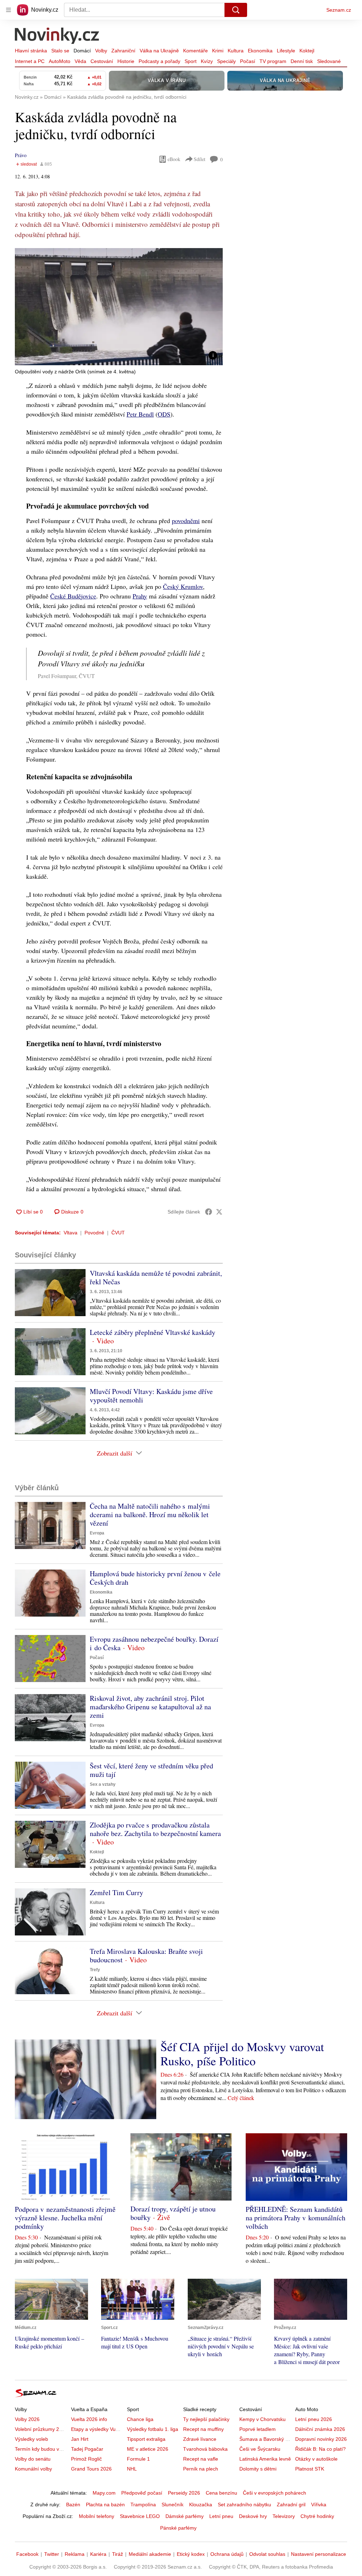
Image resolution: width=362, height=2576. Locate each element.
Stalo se (60, 51)
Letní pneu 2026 (314, 2419)
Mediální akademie (150, 2554)
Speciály (226, 61)
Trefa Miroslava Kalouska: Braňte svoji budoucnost (146, 1955)
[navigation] (8, 10)
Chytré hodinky (317, 2516)
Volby (101, 51)
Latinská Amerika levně (265, 2459)
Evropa (97, 1533)
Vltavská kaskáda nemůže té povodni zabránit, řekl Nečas (156, 1277)
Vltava (71, 1233)
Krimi (218, 51)
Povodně (94, 1233)
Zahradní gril (291, 2505)
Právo (21, 155)
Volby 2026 (27, 2419)
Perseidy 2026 (184, 2493)
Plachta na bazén (105, 2505)
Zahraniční (123, 51)
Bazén (73, 2505)
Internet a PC (30, 61)
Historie (126, 61)
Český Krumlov (183, 586)
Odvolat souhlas (267, 2554)
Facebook (27, 2554)
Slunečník (173, 2505)
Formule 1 (138, 2459)
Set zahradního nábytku (244, 2505)
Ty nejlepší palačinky (206, 2419)
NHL (132, 2469)
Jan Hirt (80, 2439)
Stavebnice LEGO (140, 2516)
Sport (191, 61)
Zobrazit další (115, 1453)
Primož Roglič (86, 2459)
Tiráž (118, 2554)
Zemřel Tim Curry (116, 1892)
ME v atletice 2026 (148, 2449)
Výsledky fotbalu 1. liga (153, 2429)
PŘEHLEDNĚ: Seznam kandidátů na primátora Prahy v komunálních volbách (296, 2218)
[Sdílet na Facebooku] (209, 1212)
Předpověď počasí (142, 2493)
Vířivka (319, 2505)
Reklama (75, 2554)
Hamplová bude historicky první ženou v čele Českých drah (155, 1578)
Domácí (82, 51)
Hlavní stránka (31, 51)
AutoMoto (60, 61)
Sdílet (200, 159)
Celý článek (241, 2098)
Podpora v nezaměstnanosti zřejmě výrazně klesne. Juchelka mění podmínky (65, 2218)
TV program (273, 61)
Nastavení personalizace (319, 2554)
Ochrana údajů (227, 2554)
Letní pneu (221, 2516)
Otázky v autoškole (316, 2459)
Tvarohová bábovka (205, 2449)
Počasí (248, 61)
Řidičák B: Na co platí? (320, 2449)
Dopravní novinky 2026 (321, 2439)
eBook (174, 159)
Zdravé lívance (200, 2439)
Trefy (95, 1970)
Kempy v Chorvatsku (262, 2419)
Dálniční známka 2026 (320, 2429)
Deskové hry (253, 2516)
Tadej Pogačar (87, 2449)
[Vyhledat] (236, 10)
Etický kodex (191, 2554)
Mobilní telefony (97, 2516)
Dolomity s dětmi (258, 2469)
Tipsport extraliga (146, 2439)
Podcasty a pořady (159, 61)
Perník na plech (201, 2469)
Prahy (140, 596)
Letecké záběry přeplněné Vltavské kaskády (153, 1332)
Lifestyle (286, 51)
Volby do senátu (33, 2459)
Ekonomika (260, 51)
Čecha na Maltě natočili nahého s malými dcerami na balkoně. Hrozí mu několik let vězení (150, 1514)
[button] (119, 307)
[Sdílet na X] (219, 1212)
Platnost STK (310, 2469)
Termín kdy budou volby (42, 2449)
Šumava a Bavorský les (265, 2439)
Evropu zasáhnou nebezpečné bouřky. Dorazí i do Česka (154, 1643)
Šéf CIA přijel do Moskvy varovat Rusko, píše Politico (242, 2054)
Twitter (52, 2554)
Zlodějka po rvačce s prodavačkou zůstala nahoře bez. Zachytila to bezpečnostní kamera (155, 1829)
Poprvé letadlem (258, 2429)
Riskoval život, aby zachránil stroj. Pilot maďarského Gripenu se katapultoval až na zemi (150, 1707)
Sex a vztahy (103, 1784)
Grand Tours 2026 (91, 2469)
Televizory (284, 2516)
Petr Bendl (140, 414)
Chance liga (140, 2419)
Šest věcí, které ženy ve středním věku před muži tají (151, 1770)
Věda (80, 61)
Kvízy (207, 61)
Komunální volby (33, 2469)
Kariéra (98, 2554)
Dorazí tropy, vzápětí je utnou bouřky (173, 2213)
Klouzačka (201, 2505)
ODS (164, 414)
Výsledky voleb (31, 2439)
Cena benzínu (221, 2493)
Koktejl (307, 51)
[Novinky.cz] (57, 36)
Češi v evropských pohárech (275, 2493)
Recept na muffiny (203, 2429)
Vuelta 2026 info (89, 2419)
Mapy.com (104, 2493)
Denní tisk (302, 61)
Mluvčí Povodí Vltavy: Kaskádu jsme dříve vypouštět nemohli (151, 1396)
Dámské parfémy (185, 2516)
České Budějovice (73, 596)
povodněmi (186, 521)
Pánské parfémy (178, 2528)
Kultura (236, 51)
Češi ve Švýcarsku (260, 2449)
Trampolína (143, 2505)
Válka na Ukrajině (159, 51)
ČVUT (118, 1233)
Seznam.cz (339, 10)
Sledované (329, 61)
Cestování (102, 61)
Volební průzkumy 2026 (41, 2429)
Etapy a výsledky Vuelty (97, 2429)
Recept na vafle (201, 2459)
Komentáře (195, 51)
